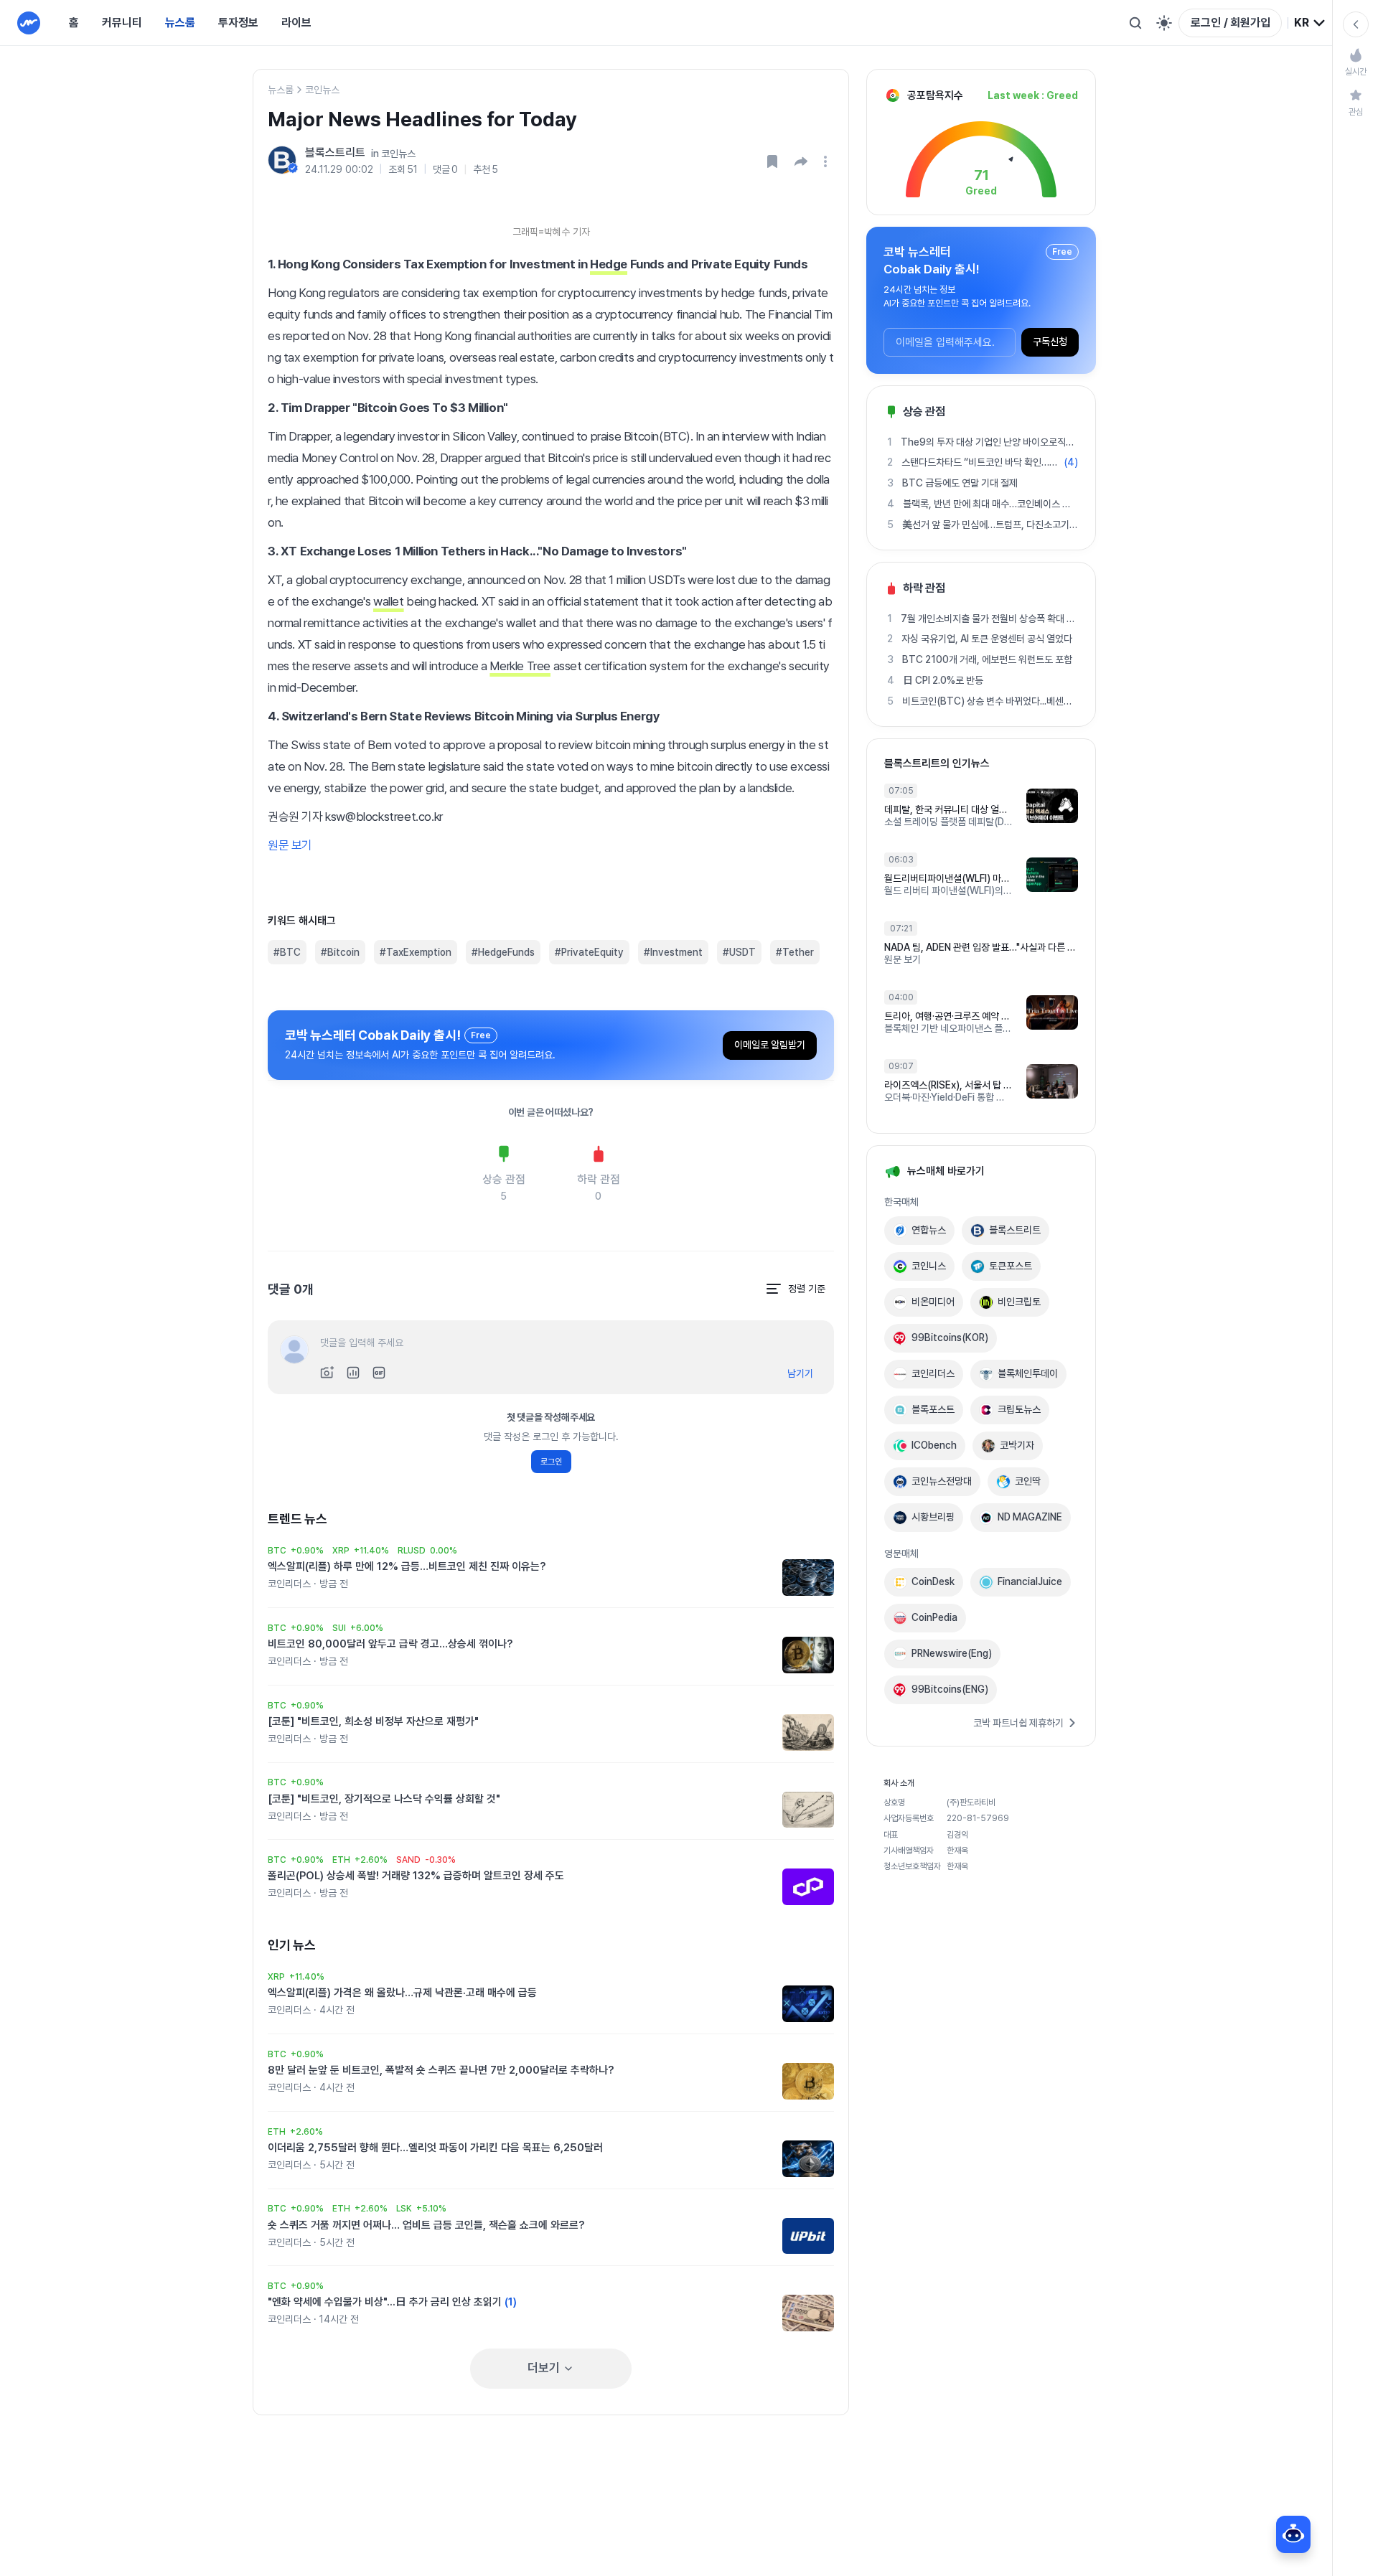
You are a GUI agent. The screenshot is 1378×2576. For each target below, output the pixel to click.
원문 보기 (290, 845)
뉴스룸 (180, 23)
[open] (828, 161)
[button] (801, 161)
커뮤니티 (122, 23)
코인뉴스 (322, 90)
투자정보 (238, 23)
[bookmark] (772, 161)
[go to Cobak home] (29, 23)
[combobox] (1310, 23)
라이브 (296, 23)
